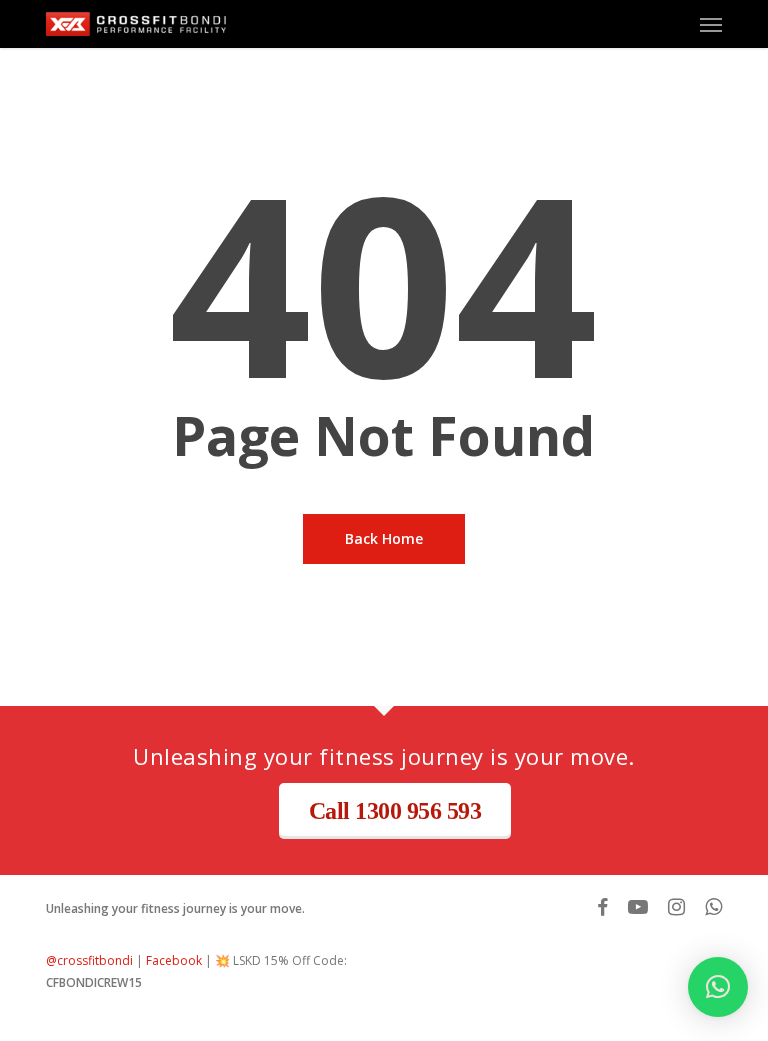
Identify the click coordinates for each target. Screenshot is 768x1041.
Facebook (174, 960)
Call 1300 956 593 (395, 811)
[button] (711, 24)
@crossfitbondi (89, 960)
